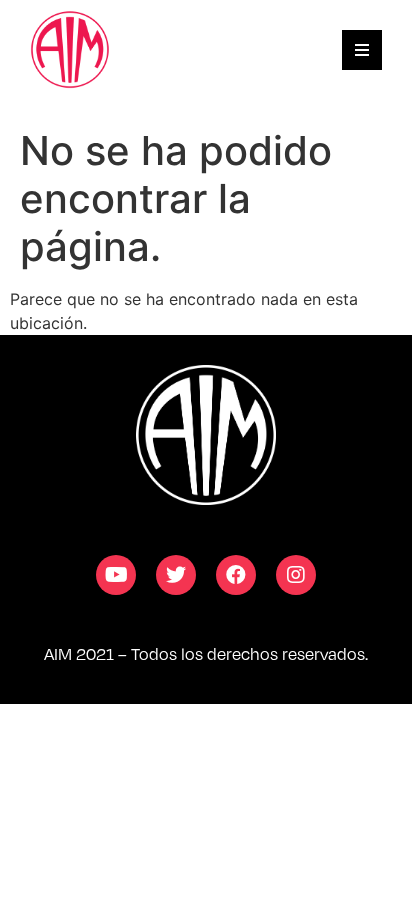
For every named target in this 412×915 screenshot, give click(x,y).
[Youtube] (116, 575)
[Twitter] (176, 575)
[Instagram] (296, 575)
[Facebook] (236, 575)
